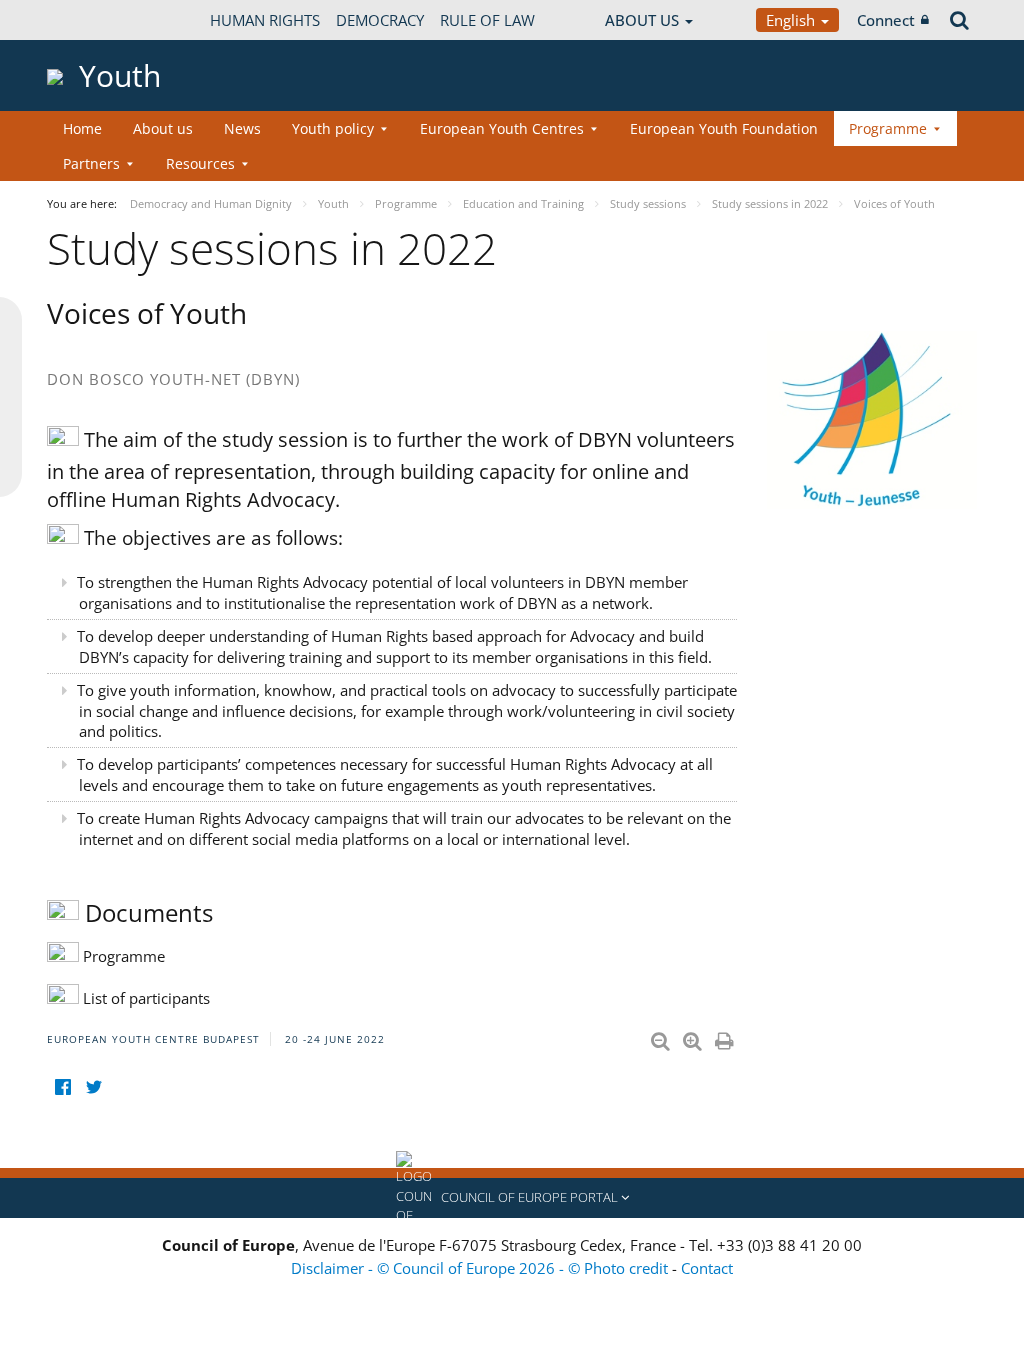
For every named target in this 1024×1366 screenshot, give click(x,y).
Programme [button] (888, 128)
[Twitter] (93, 1087)
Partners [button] (91, 163)
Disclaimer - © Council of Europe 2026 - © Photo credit (481, 1268)
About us (163, 128)
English (792, 20)
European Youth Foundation (724, 128)
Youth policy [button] (333, 128)
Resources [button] (200, 163)
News (242, 128)
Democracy (380, 20)
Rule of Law (487, 20)
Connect (886, 20)
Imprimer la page (726, 1037)
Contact (707, 1268)
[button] (512, 1198)
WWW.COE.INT (97, 20)
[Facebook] (62, 1087)
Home (82, 128)
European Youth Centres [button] (502, 128)
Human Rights (265, 20)
